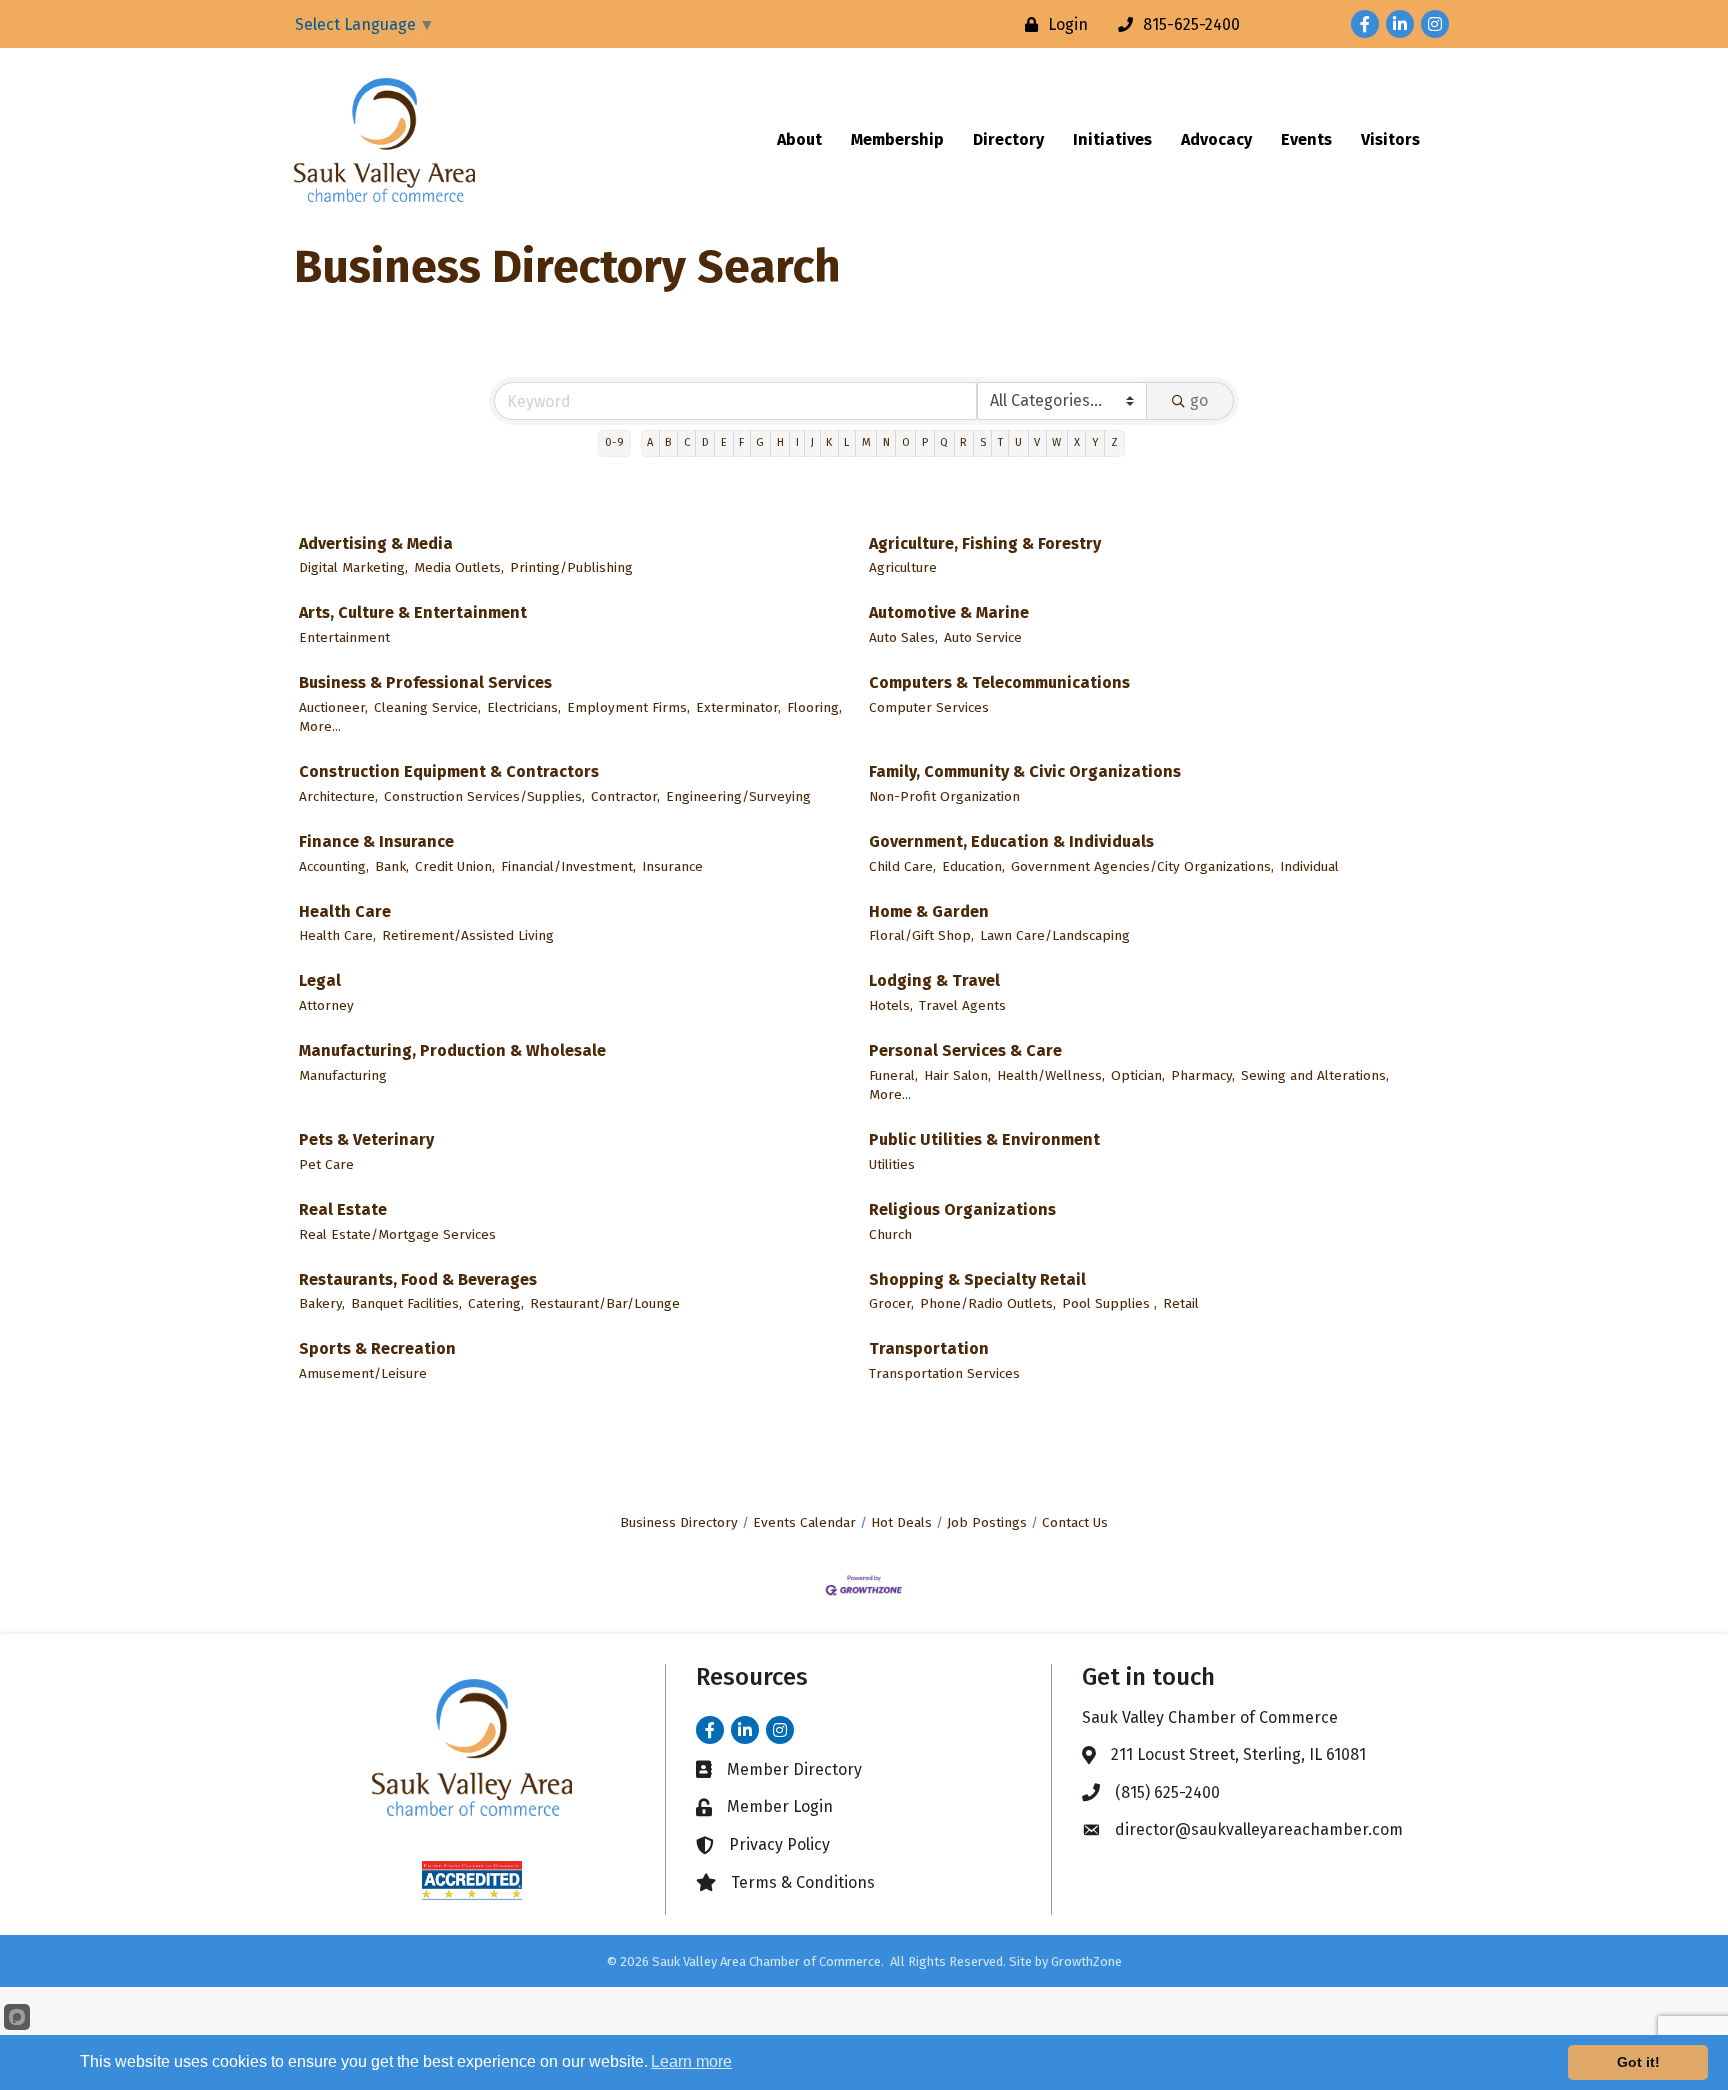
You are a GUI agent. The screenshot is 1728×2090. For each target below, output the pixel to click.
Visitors (1390, 139)
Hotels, (891, 1005)
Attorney (326, 1005)
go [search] (1199, 400)
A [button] (650, 442)
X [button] (1077, 442)
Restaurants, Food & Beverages (418, 1279)
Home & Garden (929, 911)
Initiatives (1112, 139)
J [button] (812, 442)
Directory (1008, 139)
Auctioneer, (333, 707)
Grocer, (891, 1303)
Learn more (691, 2061)
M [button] (866, 442)
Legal (320, 980)
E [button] (724, 442)
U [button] (1018, 442)
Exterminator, (738, 707)
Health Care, (337, 935)
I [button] (797, 442)
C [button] (687, 442)
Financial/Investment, (568, 866)
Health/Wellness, (1051, 1075)
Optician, (1138, 1075)
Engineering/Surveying (738, 796)
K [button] (829, 442)
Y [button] (1095, 442)
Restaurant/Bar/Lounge (605, 1303)
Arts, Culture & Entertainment (413, 612)
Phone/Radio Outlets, (988, 1303)
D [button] (705, 442)
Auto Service (983, 637)
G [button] (760, 442)
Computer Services (929, 707)
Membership (897, 139)
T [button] (1000, 442)
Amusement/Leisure (363, 1373)
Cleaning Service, (427, 707)
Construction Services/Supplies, (484, 796)
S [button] (983, 442)
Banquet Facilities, (406, 1303)
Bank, (392, 866)
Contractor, (625, 796)
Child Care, (902, 866)
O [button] (906, 442)
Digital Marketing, (353, 567)
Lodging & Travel (934, 980)
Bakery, (322, 1303)
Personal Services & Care (965, 1050)
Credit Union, (455, 866)
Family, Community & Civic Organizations (1025, 771)
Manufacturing (343, 1075)
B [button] (668, 442)
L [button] (846, 442)
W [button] (1056, 442)
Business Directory (679, 1522)
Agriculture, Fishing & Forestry (985, 543)
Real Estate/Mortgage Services (397, 1234)
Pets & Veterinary (366, 1139)
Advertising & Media (376, 543)
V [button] (1037, 442)
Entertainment (344, 637)
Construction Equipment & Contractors (449, 771)
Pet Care (326, 1164)
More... (320, 726)
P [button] (925, 442)
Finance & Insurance (376, 841)
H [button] (780, 442)
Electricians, (524, 707)
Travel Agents (962, 1005)
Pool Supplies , (1109, 1303)
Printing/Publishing (571, 567)
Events (1306, 139)
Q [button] (944, 442)
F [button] (741, 442)
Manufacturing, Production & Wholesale (452, 1050)
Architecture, (338, 796)
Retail (1181, 1303)
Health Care (345, 911)
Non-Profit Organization (944, 796)
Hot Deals (901, 1522)
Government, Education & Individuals (1011, 841)
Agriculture (903, 567)
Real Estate (343, 1209)
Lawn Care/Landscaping (1055, 935)
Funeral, (893, 1075)
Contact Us (1075, 1522)
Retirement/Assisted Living (468, 935)
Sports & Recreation (377, 1348)
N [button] (886, 442)
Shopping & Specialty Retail (977, 1279)
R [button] (963, 442)
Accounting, (334, 866)
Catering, (496, 1303)
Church (890, 1234)
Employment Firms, (628, 707)
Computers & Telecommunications (999, 682)
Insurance (672, 866)
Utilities (892, 1164)
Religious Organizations (962, 1209)
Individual (1309, 866)
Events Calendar (804, 1522)
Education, (973, 866)
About (799, 139)
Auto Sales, (903, 637)
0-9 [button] (614, 442)
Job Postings (987, 1522)
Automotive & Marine (949, 612)
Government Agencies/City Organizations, (1142, 866)
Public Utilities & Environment (984, 1139)
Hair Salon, (957, 1075)
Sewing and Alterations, (1315, 1075)
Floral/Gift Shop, (921, 935)
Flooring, (814, 707)
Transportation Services (944, 1373)
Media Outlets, (459, 567)
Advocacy (1216, 139)
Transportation (929, 1348)
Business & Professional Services (425, 682)
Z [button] (1114, 442)
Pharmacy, (1203, 1075)
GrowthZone (1086, 1961)
